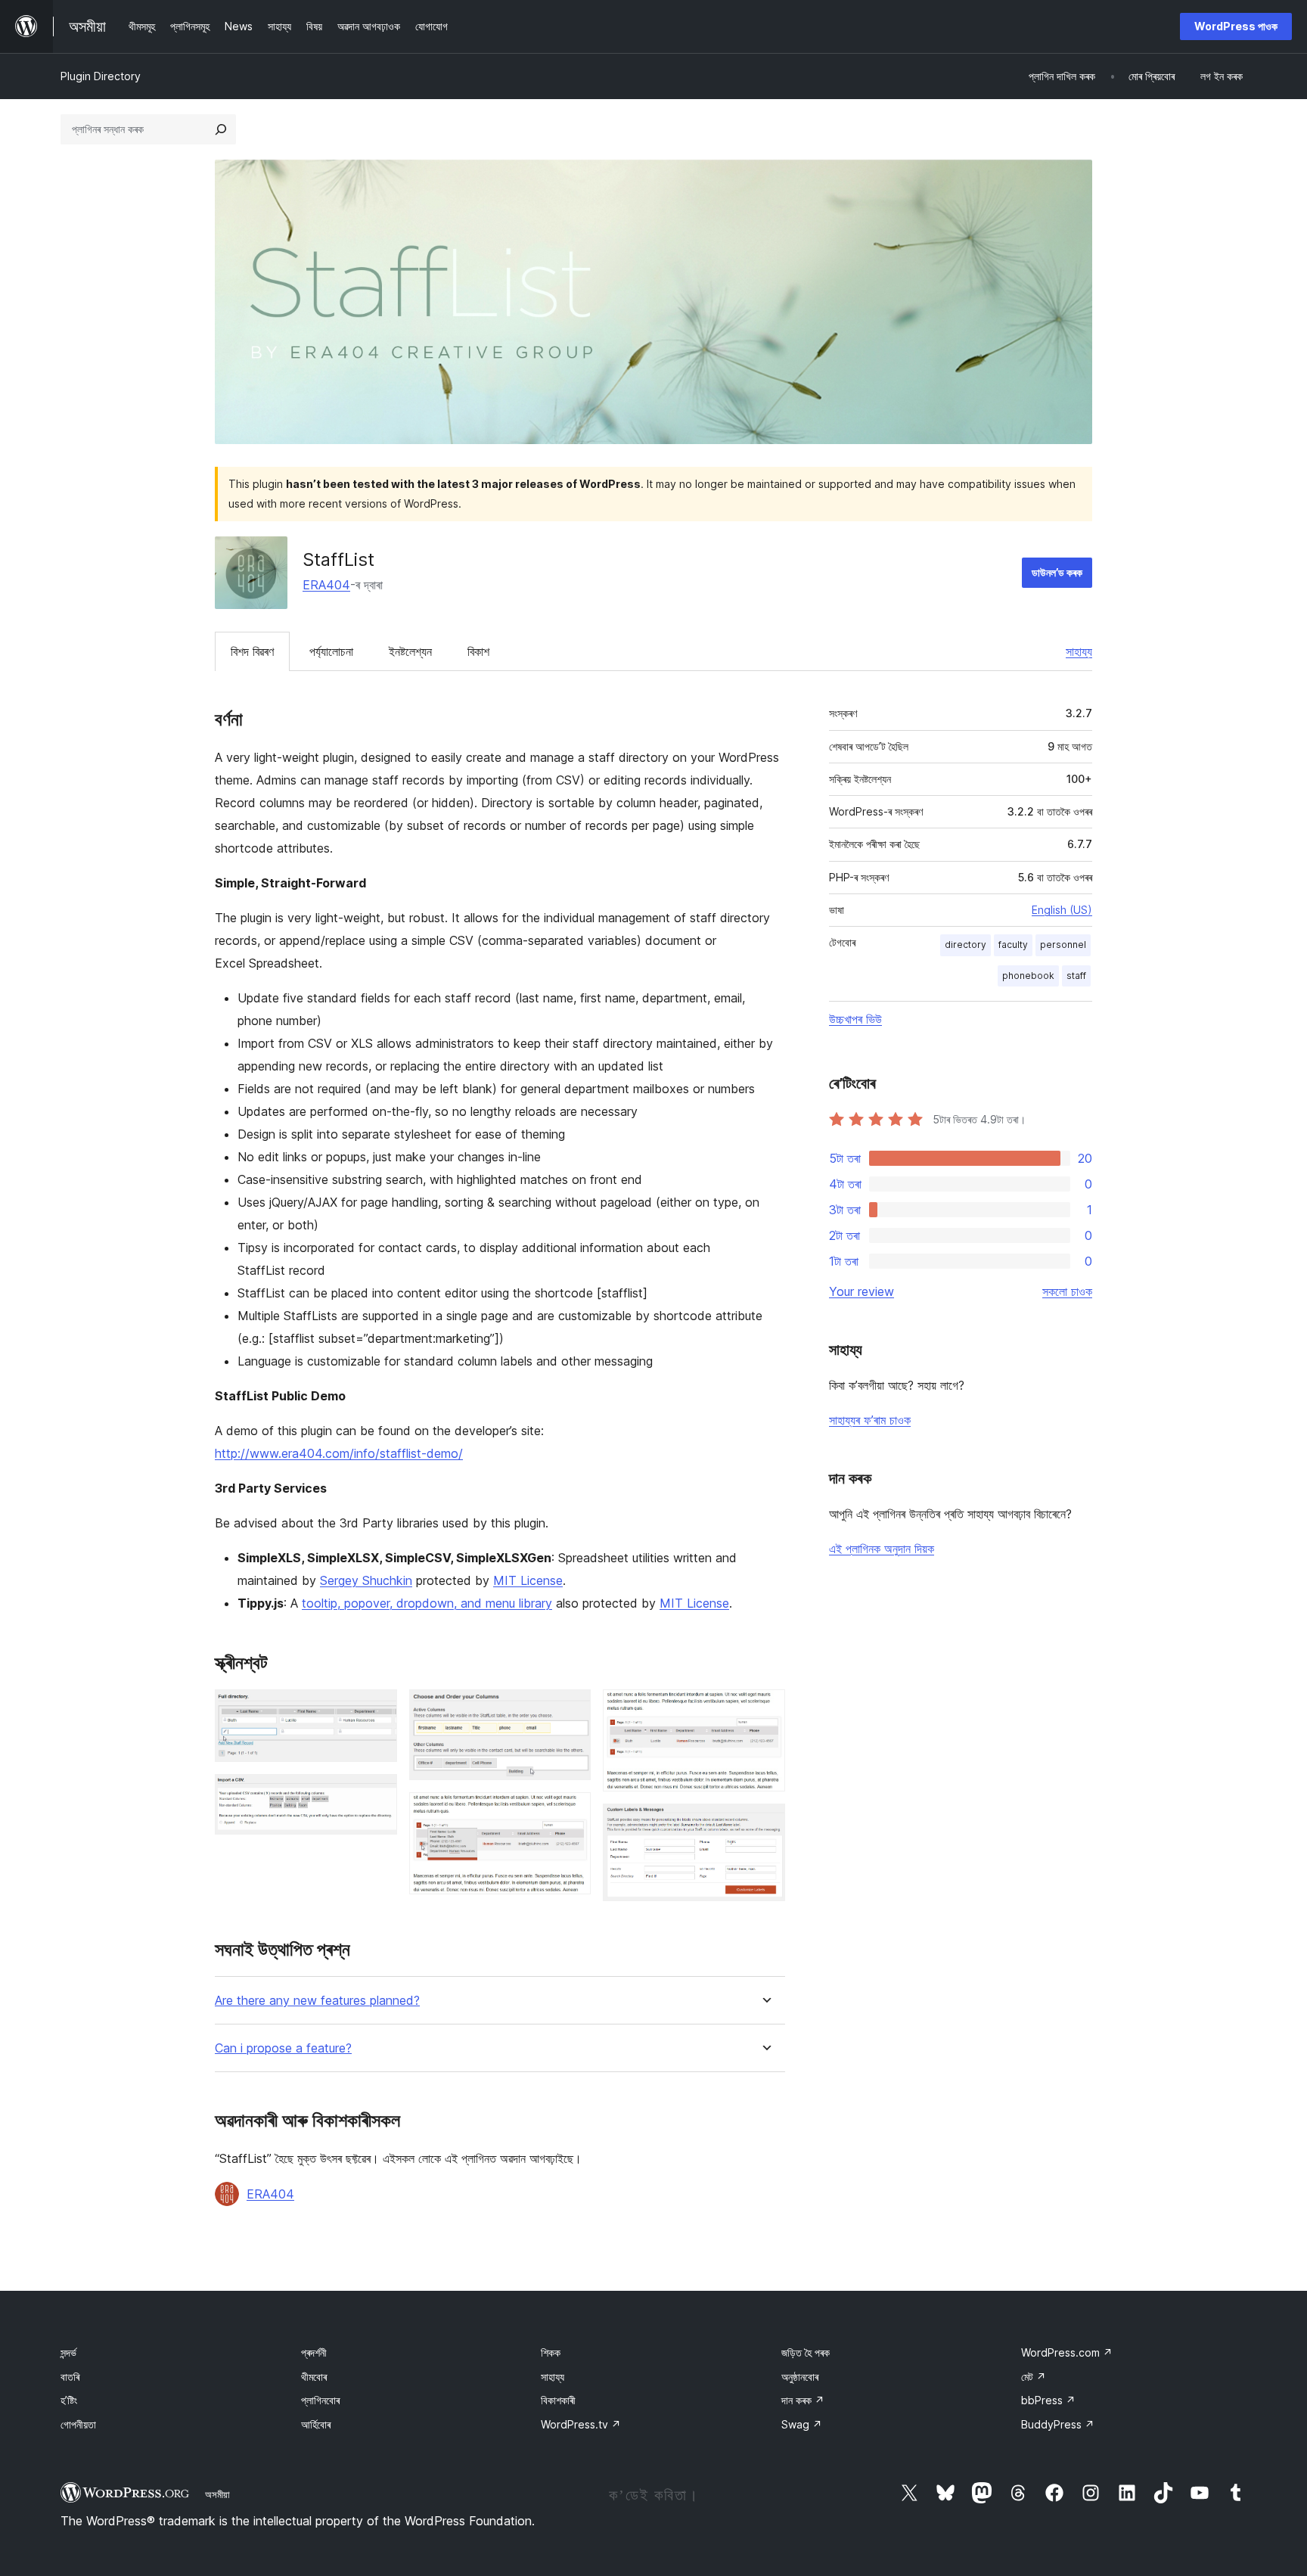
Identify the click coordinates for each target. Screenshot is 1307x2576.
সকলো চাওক (1067, 1291)
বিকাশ (478, 651)
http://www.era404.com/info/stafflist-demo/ (339, 1453)
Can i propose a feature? (283, 2048)
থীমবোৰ (314, 2377)
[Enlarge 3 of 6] (570, 1710)
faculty (1013, 945)
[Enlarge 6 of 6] (765, 1824)
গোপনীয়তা (78, 2424)
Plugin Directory (101, 76)
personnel (1063, 945)
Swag (802, 2424)
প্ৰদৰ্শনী (314, 2352)
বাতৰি (70, 2377)
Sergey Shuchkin (366, 1580)
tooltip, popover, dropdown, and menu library (427, 1603)
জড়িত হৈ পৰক (806, 2352)
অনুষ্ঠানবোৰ (800, 2377)
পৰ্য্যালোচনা (331, 651)
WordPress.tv (581, 2424)
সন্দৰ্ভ (68, 2352)
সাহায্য (1079, 651)
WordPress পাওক (1236, 26)
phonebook (1028, 976)
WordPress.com (1067, 2352)
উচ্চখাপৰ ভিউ (855, 1019)
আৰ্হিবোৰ (316, 2424)
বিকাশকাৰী (558, 2400)
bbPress (1048, 2400)
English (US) (1062, 910)
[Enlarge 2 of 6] (377, 1794)
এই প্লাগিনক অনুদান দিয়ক (882, 1549)
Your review (862, 1291)
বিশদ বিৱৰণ (252, 651)
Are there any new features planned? (317, 2001)
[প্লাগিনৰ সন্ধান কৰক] (221, 129)
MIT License (528, 1580)
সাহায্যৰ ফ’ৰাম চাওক (870, 1420)
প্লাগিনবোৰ (320, 2400)
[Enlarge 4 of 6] (570, 1813)
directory (966, 945)
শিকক (551, 2352)
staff (1076, 976)
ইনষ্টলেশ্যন (410, 651)
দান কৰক (803, 2400)
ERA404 (326, 585)
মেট (1034, 2377)
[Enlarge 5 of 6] (765, 1710)
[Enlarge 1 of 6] (377, 1710)
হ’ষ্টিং (69, 2400)
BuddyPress (1058, 2424)
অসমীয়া (217, 2494)
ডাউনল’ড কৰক (1057, 572)
